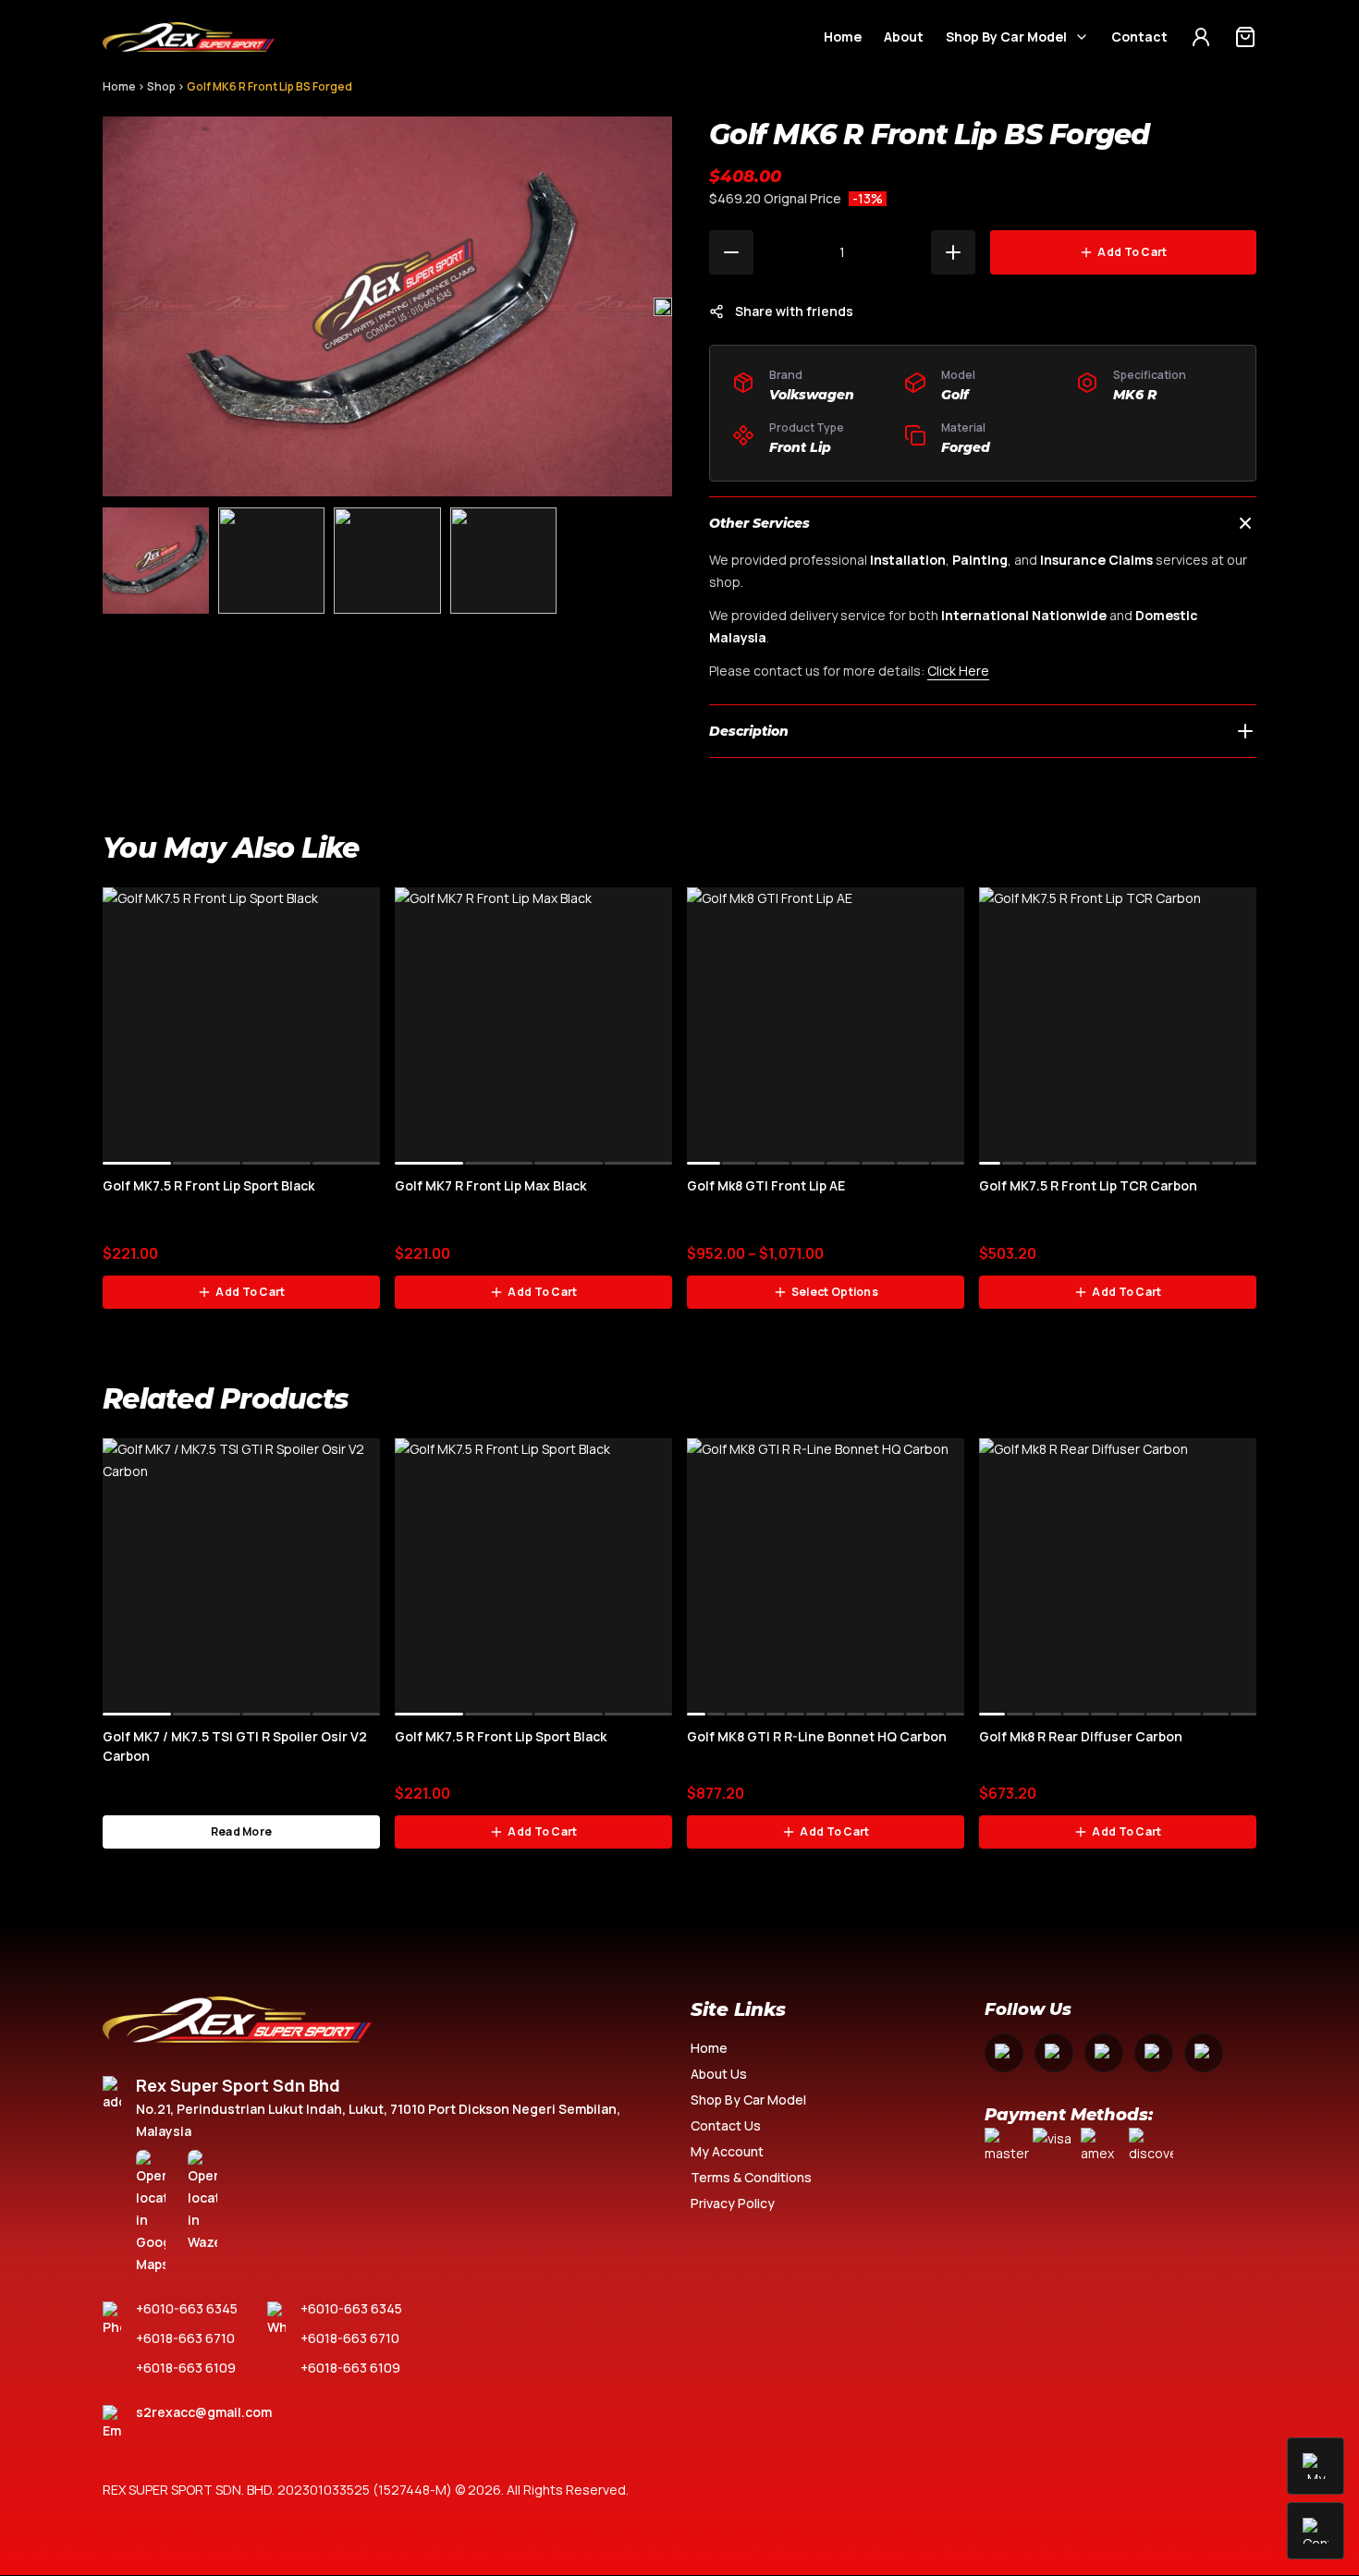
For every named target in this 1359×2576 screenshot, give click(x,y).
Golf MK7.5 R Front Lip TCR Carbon (1088, 1185)
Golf (955, 395)
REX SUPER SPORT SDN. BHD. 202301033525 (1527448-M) (277, 2490)
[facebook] (1004, 2053)
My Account (727, 2151)
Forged (966, 447)
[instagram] (1054, 2053)
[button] (663, 307)
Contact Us (726, 2125)
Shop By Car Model (1006, 37)
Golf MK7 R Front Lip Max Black (490, 1185)
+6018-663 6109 (186, 2368)
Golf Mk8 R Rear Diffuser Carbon (1081, 1736)
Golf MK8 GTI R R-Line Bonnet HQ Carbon (817, 1736)
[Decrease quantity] (731, 252)
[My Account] (1201, 37)
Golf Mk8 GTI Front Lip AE (766, 1185)
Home (843, 37)
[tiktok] (1204, 2053)
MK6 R (1135, 395)
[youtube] (1104, 2053)
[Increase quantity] (953, 252)
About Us (719, 2074)
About (904, 37)
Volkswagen (812, 395)
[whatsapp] (1154, 2053)
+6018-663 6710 (185, 2338)
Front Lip (800, 447)
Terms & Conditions (751, 2177)
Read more (242, 1831)
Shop (161, 86)
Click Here (958, 671)
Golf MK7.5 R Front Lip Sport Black (208, 1185)
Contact (1139, 37)
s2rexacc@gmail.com (204, 2412)
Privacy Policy (733, 2203)
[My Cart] (1245, 37)
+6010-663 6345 (187, 2308)
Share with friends (794, 311)
